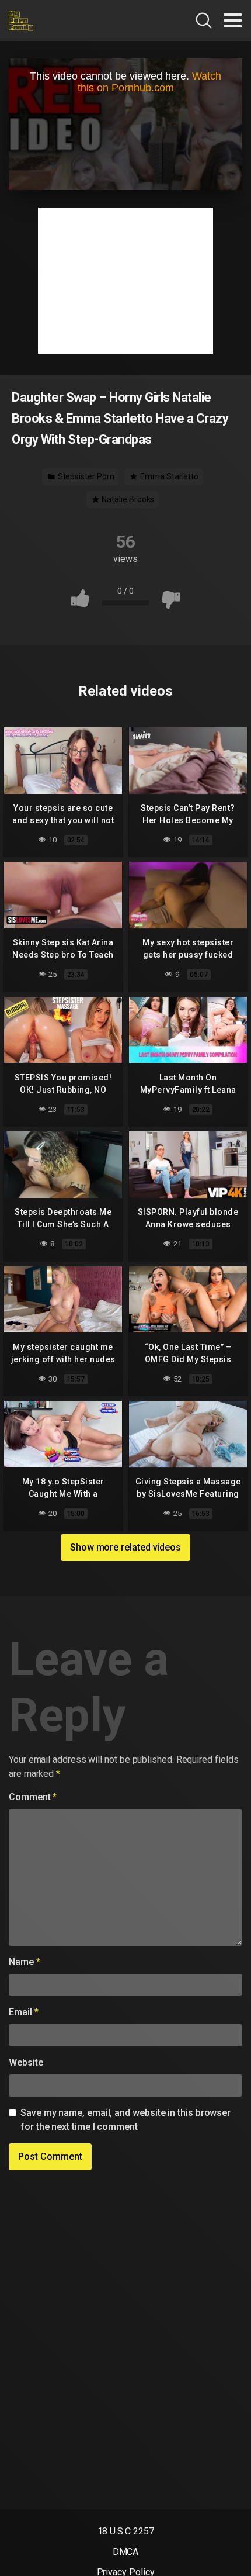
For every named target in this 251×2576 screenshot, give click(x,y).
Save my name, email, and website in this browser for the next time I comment (125, 2120)
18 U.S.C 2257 (126, 2531)
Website (26, 2062)
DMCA (126, 2552)
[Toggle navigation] (233, 20)
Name (25, 1962)
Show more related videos (125, 1547)
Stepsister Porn (85, 476)
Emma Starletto (168, 476)
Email (23, 2012)
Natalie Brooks (128, 499)
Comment (33, 1797)
